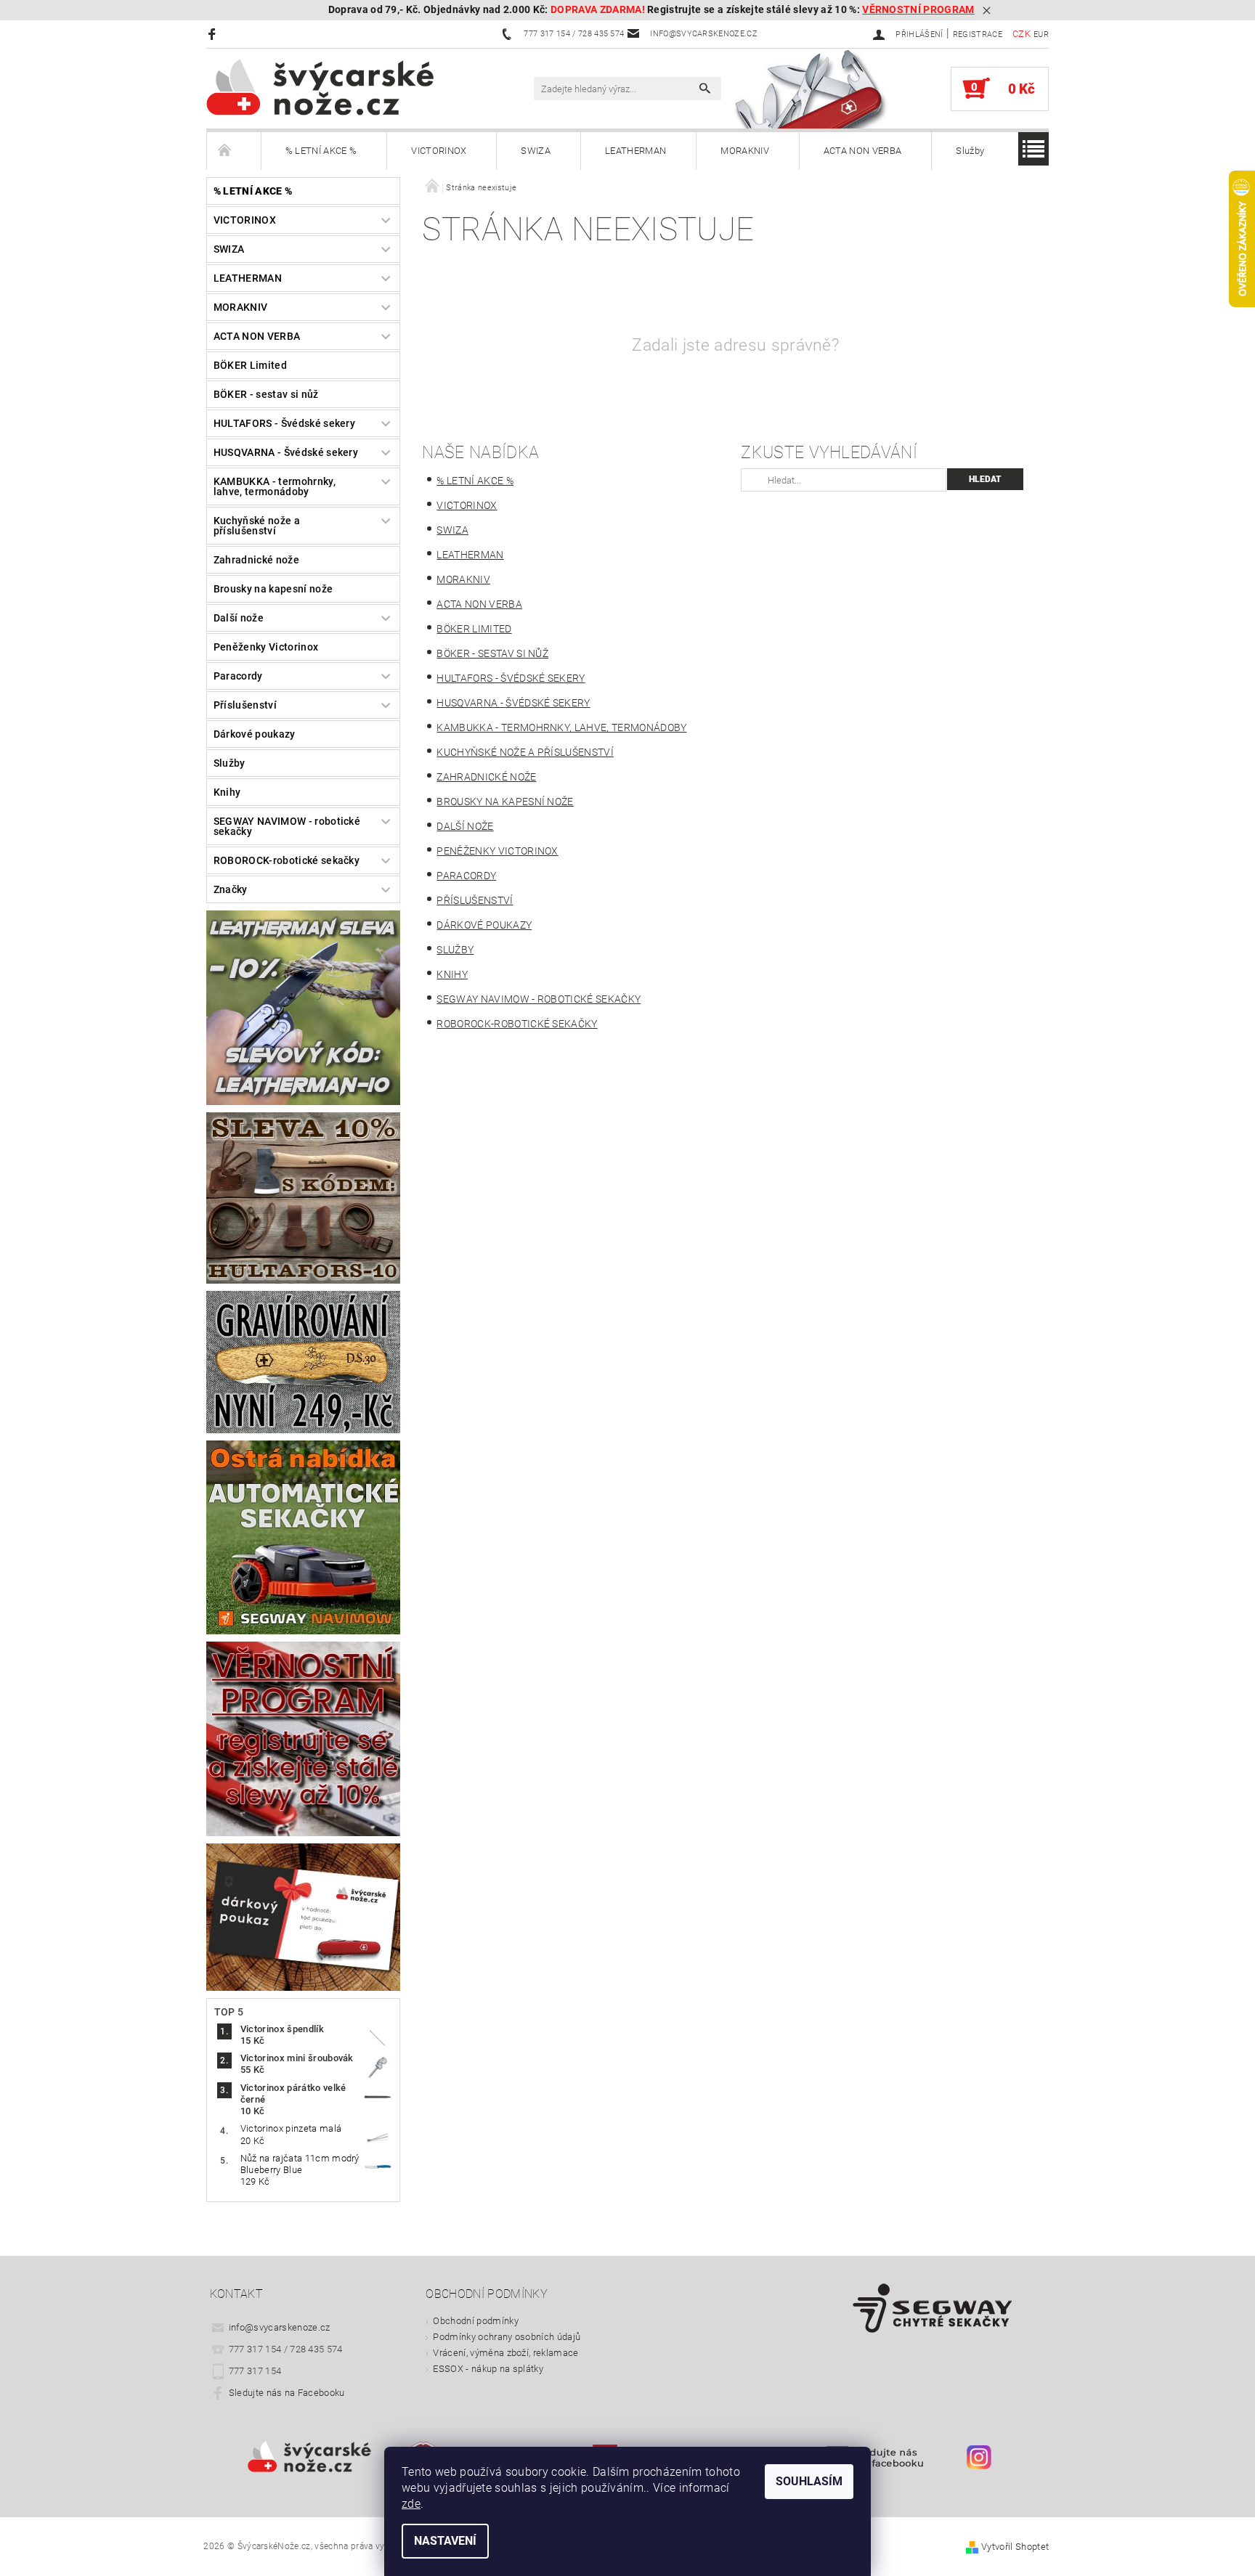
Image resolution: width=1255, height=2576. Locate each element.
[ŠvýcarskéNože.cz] (341, 87)
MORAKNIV (745, 151)
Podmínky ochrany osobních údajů (507, 2337)
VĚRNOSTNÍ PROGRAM (918, 10)
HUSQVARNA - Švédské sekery (286, 452)
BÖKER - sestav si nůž (266, 394)
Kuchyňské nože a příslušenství (257, 526)
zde (411, 2504)
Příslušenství (245, 705)
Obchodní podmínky (475, 2321)
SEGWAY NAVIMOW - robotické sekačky (287, 826)
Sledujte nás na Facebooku (287, 2393)
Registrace (978, 34)
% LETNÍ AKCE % (321, 151)
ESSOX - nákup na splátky (488, 2369)
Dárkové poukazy (255, 734)
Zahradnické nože (256, 560)
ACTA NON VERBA (862, 151)
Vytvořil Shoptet (1015, 2547)
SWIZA (536, 151)
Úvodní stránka (234, 151)
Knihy (227, 792)
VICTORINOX (439, 151)
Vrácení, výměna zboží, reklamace (505, 2353)
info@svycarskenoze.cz (280, 2327)
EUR (1041, 34)
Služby (970, 151)
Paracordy (238, 676)
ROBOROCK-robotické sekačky (287, 860)
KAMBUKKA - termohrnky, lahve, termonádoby (275, 486)
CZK (1022, 34)
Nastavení (445, 2541)
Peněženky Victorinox (266, 647)
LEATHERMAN (635, 151)
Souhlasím (809, 2481)
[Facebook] (214, 34)
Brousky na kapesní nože (273, 589)
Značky (231, 889)
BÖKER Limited (250, 365)
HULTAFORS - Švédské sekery (284, 423)
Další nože (239, 618)
